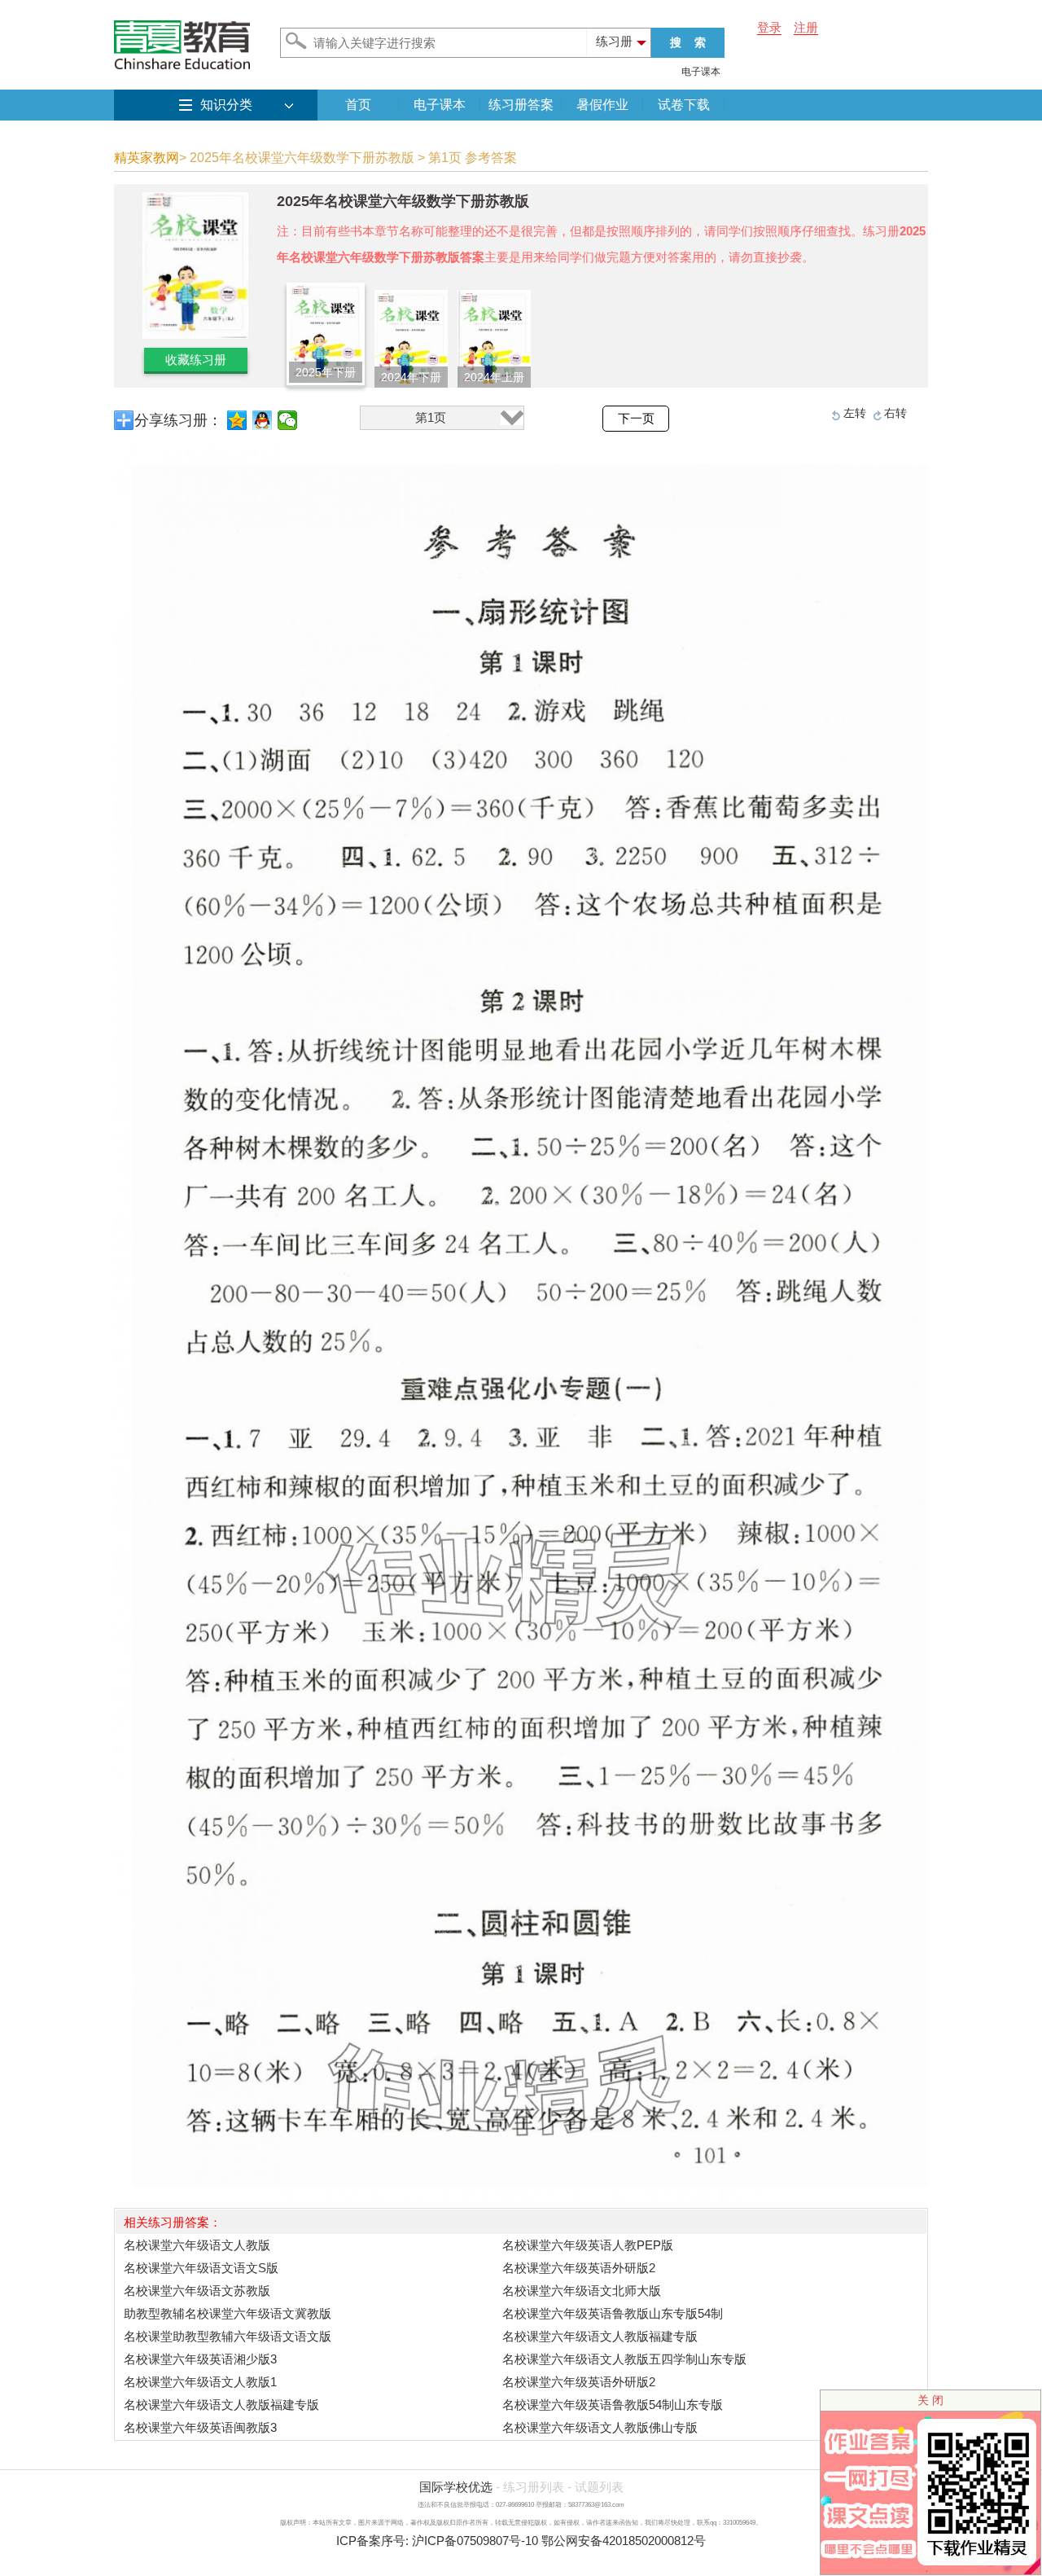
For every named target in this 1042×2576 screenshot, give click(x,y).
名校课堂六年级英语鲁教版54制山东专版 (613, 2405)
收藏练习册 (196, 360)
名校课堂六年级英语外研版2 (579, 2268)
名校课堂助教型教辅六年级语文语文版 (228, 2336)
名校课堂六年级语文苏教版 (197, 2291)
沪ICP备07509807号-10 (475, 2541)
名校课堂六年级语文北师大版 (582, 2291)
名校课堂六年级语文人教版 (197, 2245)
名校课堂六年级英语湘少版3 (200, 2359)
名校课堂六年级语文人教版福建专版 (600, 2336)
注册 (806, 27)
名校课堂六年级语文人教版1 (200, 2382)
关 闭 (930, 2400)
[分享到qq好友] (263, 420)
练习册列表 (534, 2487)
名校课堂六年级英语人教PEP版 (588, 2245)
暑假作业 (602, 105)
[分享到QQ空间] (237, 420)
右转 (895, 413)
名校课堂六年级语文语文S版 (201, 2268)
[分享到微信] (288, 420)
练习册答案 (521, 105)
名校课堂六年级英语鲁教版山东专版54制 (613, 2313)
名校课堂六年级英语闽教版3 (200, 2427)
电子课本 (701, 72)
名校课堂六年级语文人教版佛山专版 (600, 2427)
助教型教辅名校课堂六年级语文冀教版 (228, 2313)
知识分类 (226, 105)
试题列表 (599, 2487)
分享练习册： (178, 420)
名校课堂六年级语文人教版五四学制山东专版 (624, 2359)
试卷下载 (684, 105)
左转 (855, 413)
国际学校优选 (456, 2487)
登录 (769, 27)
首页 (358, 105)
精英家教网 (147, 158)
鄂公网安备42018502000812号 (624, 2541)
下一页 (636, 419)
